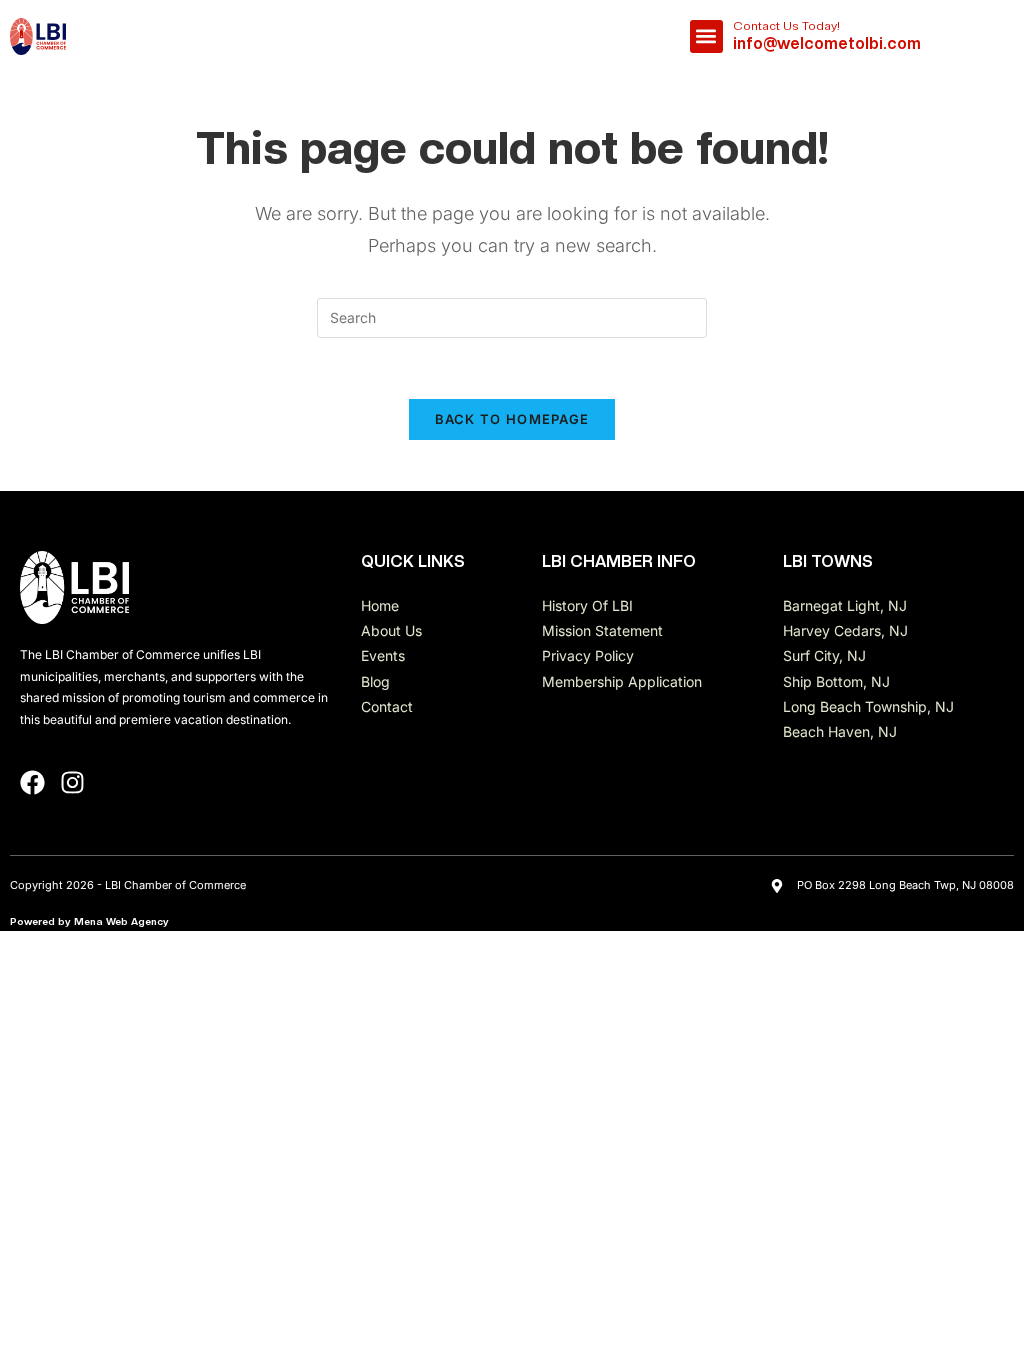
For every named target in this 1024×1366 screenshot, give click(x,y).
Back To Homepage (512, 419)
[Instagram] (72, 782)
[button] (706, 36)
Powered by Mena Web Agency (89, 921)
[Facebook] (32, 782)
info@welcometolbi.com (827, 43)
